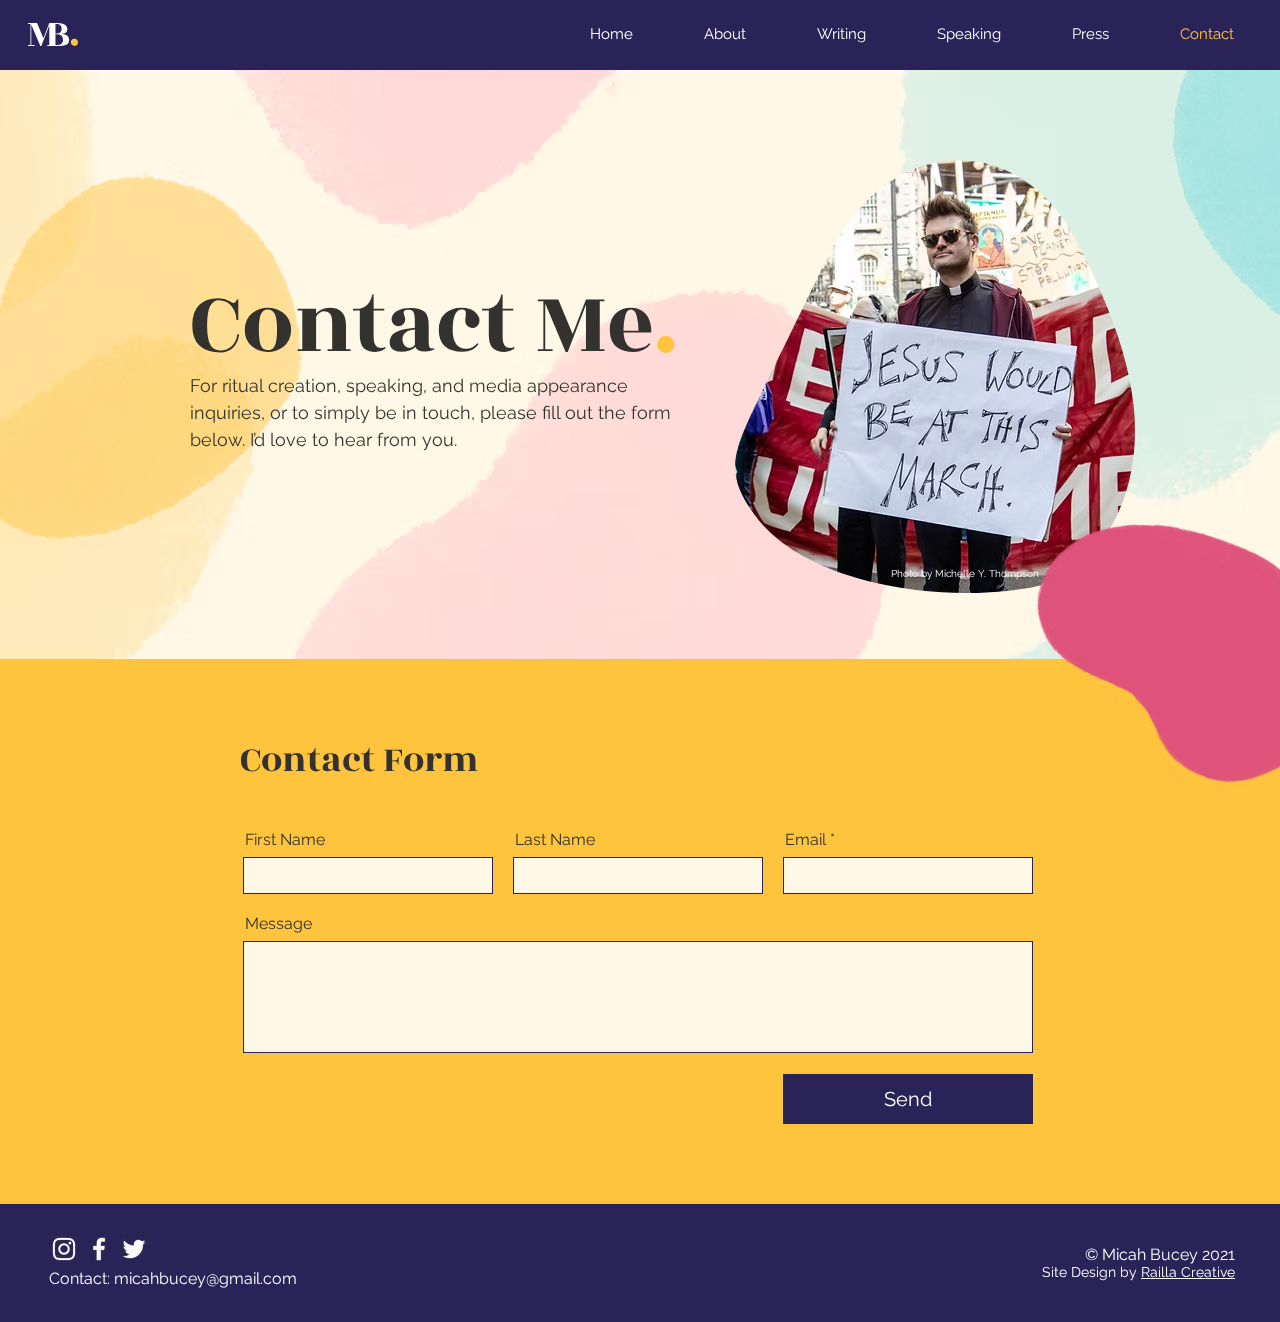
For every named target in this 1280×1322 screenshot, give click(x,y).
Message (278, 924)
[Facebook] (99, 1249)
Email (805, 840)
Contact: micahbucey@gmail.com (173, 1278)
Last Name (555, 840)
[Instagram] (64, 1249)
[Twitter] (134, 1249)
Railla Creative (1188, 1272)
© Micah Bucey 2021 (1160, 1254)
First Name (285, 840)
